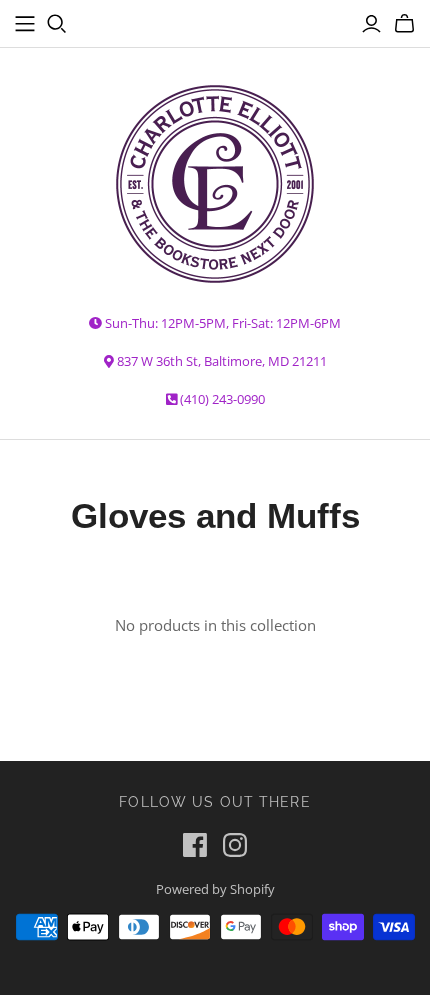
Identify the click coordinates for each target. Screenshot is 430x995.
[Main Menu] (25, 24)
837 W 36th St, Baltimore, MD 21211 (222, 361)
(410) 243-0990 (222, 399)
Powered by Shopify (215, 889)
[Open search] (57, 24)
